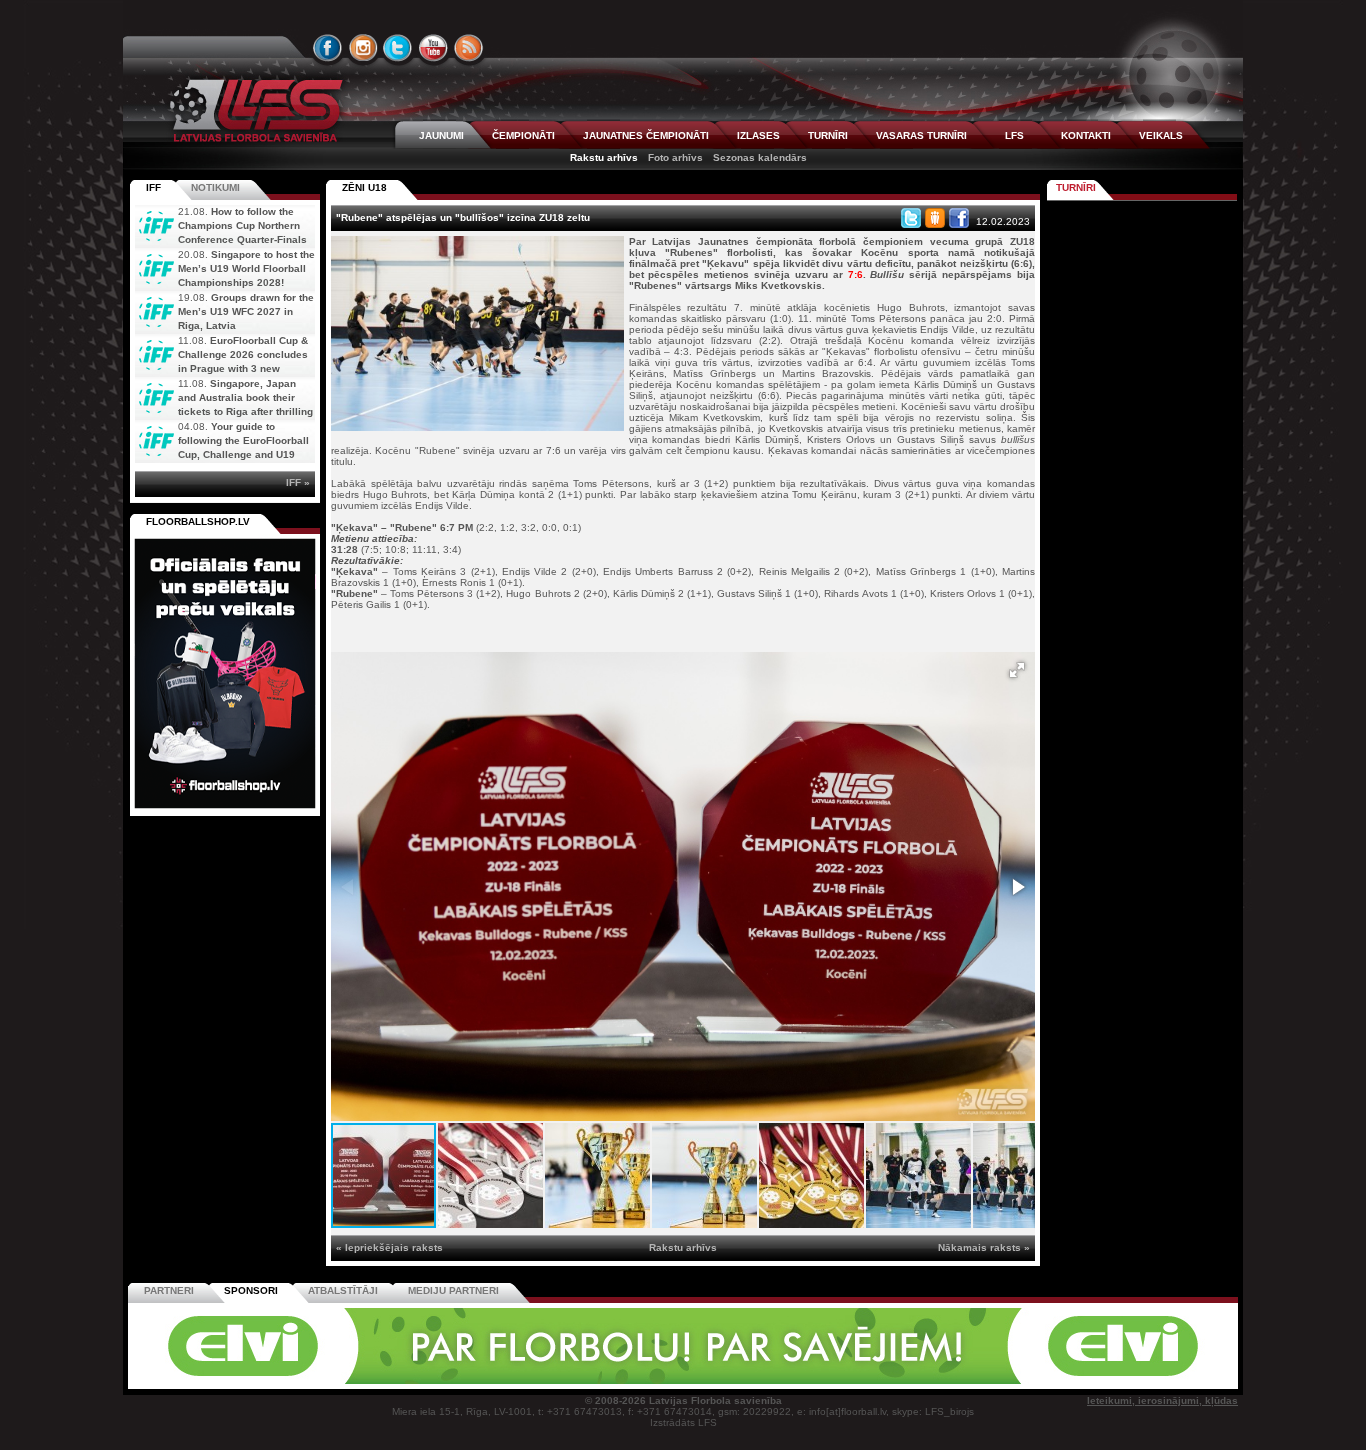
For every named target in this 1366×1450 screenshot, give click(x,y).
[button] (1017, 670)
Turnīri (1076, 187)
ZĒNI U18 (364, 187)
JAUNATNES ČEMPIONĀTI (646, 135)
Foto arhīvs (675, 157)
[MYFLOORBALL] (962, 1380)
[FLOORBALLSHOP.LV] (225, 809)
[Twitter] (911, 218)
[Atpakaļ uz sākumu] (253, 110)
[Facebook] (959, 218)
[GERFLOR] (548, 1380)
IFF (153, 187)
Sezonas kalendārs (760, 157)
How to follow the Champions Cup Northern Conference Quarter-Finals (242, 225)
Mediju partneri (453, 1290)
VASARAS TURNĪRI (921, 135)
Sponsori (251, 1290)
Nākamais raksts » (984, 1247)
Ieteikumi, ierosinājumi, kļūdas (1162, 1400)
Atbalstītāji (343, 1290)
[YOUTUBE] (433, 48)
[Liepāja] (410, 1380)
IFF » (298, 482)
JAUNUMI (441, 135)
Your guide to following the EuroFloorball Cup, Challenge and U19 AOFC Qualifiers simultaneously (222, 454)
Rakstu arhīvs (604, 157)
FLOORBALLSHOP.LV (198, 521)
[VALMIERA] (271, 1380)
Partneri (169, 1290)
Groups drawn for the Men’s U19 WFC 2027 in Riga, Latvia (246, 311)
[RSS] (469, 48)
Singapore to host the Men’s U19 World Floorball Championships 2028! (246, 268)
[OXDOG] (686, 1380)
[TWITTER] (398, 48)
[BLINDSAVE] (824, 1380)
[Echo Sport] (1098, 1380)
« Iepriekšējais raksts (389, 1247)
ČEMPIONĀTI (523, 135)
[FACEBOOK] (328, 48)
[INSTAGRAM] (363, 48)
